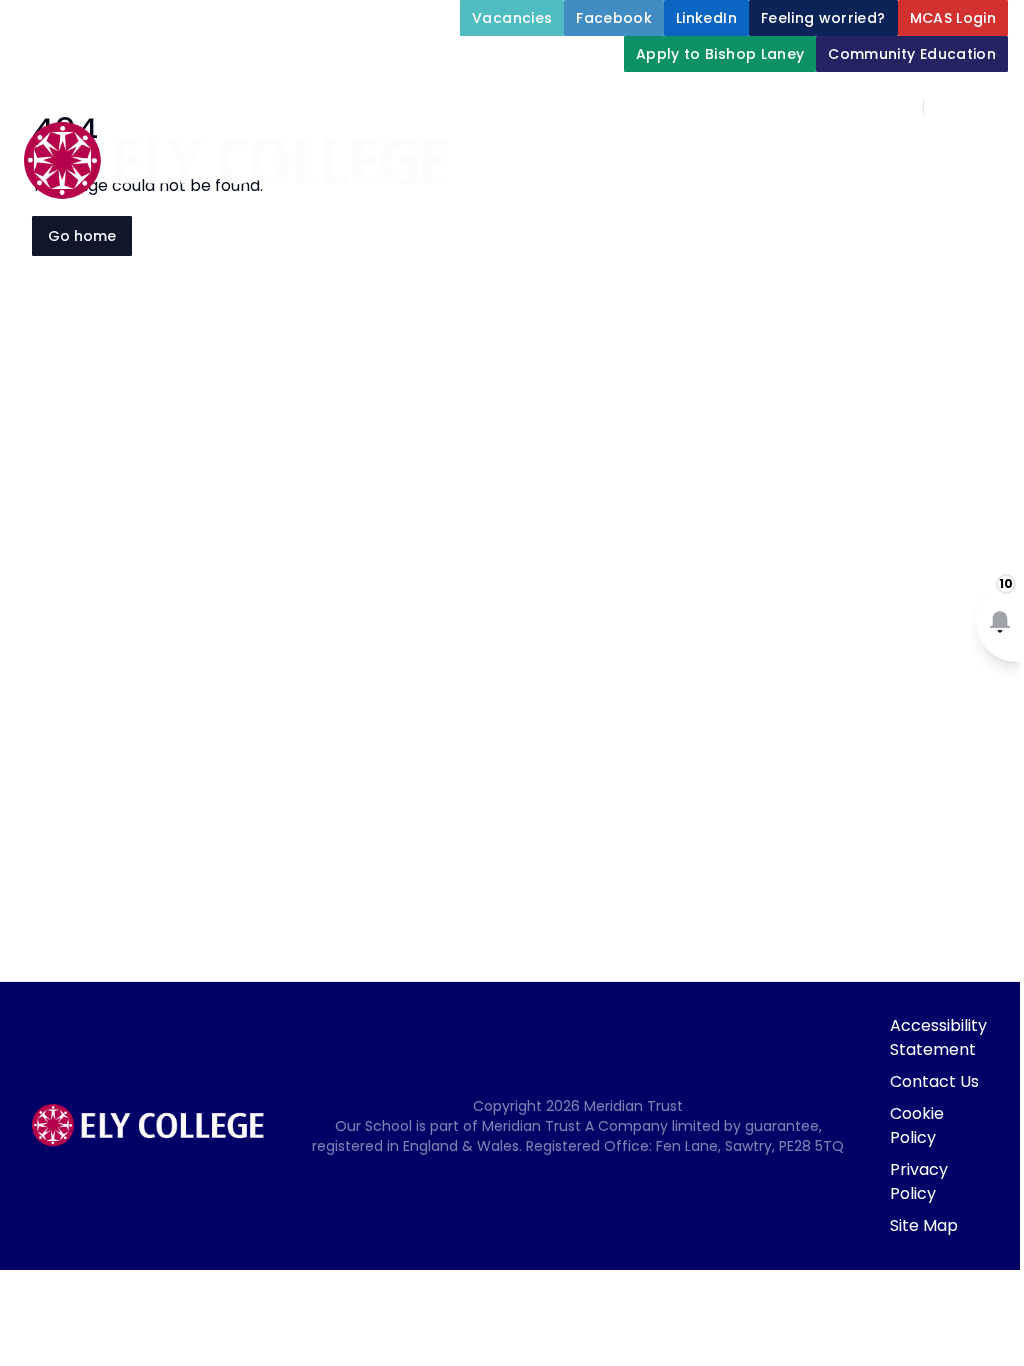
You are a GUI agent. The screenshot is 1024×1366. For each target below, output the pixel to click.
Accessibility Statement (938, 1037)
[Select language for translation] (992, 106)
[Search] (950, 106)
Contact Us (934, 1081)
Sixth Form (825, 248)
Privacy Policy (919, 1181)
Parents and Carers (639, 248)
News (956, 248)
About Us (747, 152)
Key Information (915, 152)
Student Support (725, 200)
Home (650, 152)
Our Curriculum (918, 200)
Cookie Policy (917, 1125)
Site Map (924, 1225)
